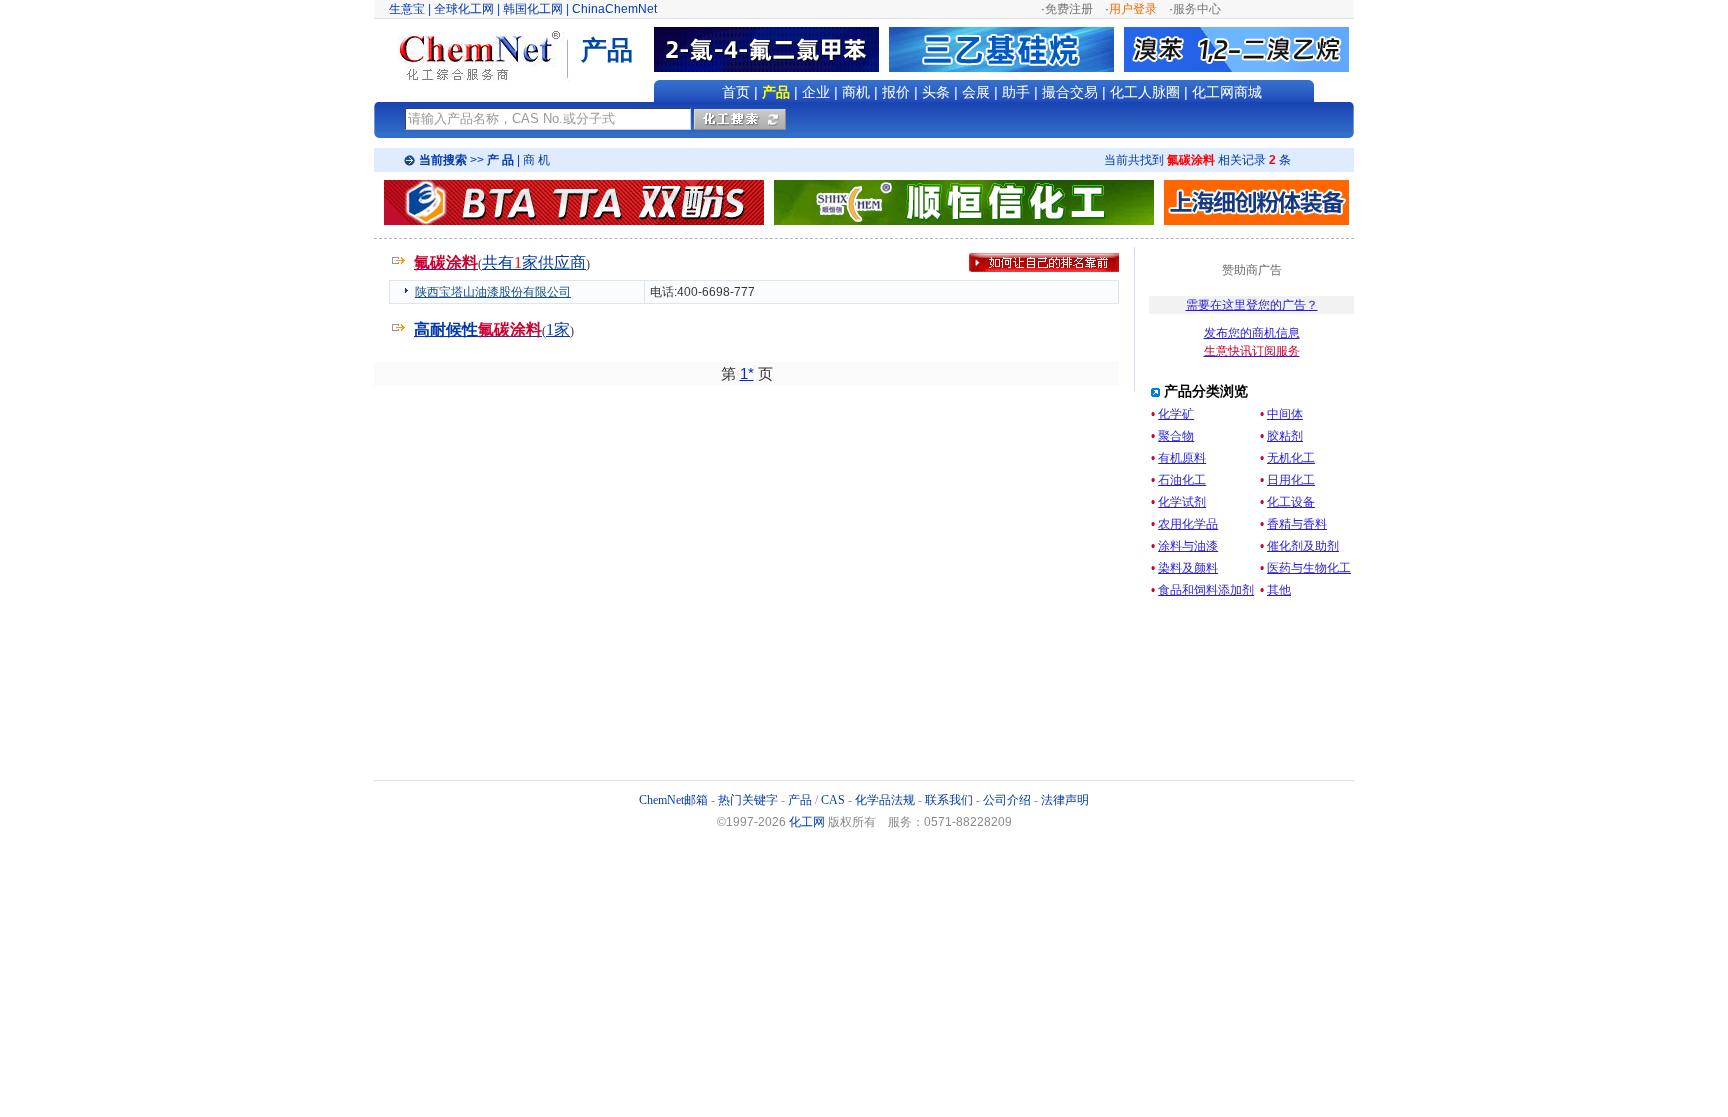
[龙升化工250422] (1236, 49)
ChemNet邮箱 (673, 800)
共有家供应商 (534, 262)
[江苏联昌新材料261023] (771, 49)
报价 (896, 92)
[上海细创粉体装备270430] (1256, 221)
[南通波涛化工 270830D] (574, 202)
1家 (558, 329)
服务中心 (1197, 9)
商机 (856, 92)
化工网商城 (1227, 92)
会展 (976, 92)
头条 (936, 92)
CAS (833, 800)
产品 (776, 92)
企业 (816, 92)
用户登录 (1133, 9)
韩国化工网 (533, 9)
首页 (736, 92)
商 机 (536, 160)
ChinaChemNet (614, 9)
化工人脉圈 (1145, 92)
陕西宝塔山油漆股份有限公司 (493, 292)
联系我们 (949, 800)
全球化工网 (464, 9)
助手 (1016, 92)
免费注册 (1069, 9)
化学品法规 (885, 800)
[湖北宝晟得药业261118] (1006, 49)
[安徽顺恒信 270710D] (964, 221)
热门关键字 (748, 800)
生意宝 (407, 9)
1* (747, 373)
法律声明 (1065, 800)
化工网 (807, 822)
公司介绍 (1007, 800)
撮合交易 (1070, 92)
